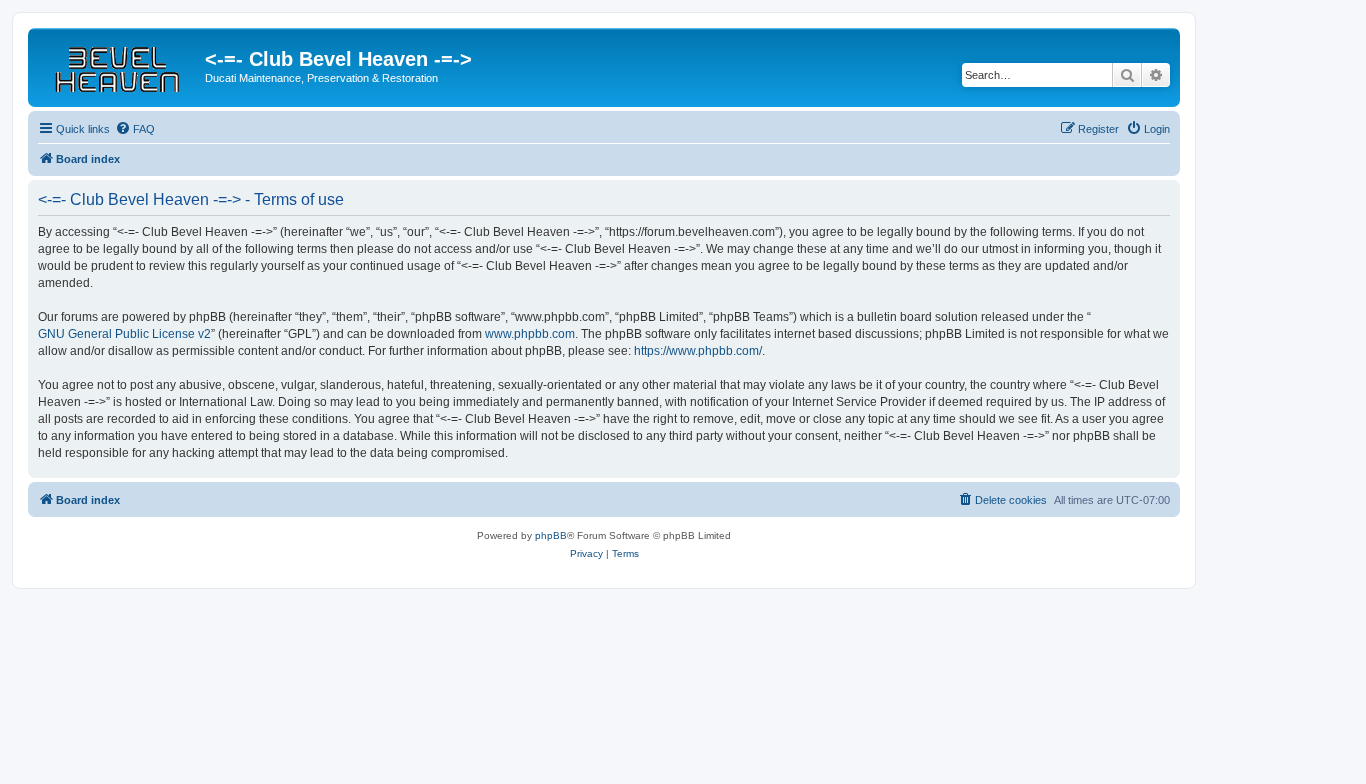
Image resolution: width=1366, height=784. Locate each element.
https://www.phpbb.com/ (698, 351)
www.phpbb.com (530, 334)
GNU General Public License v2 (124, 334)
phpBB (551, 535)
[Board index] (119, 65)
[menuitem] (135, 129)
